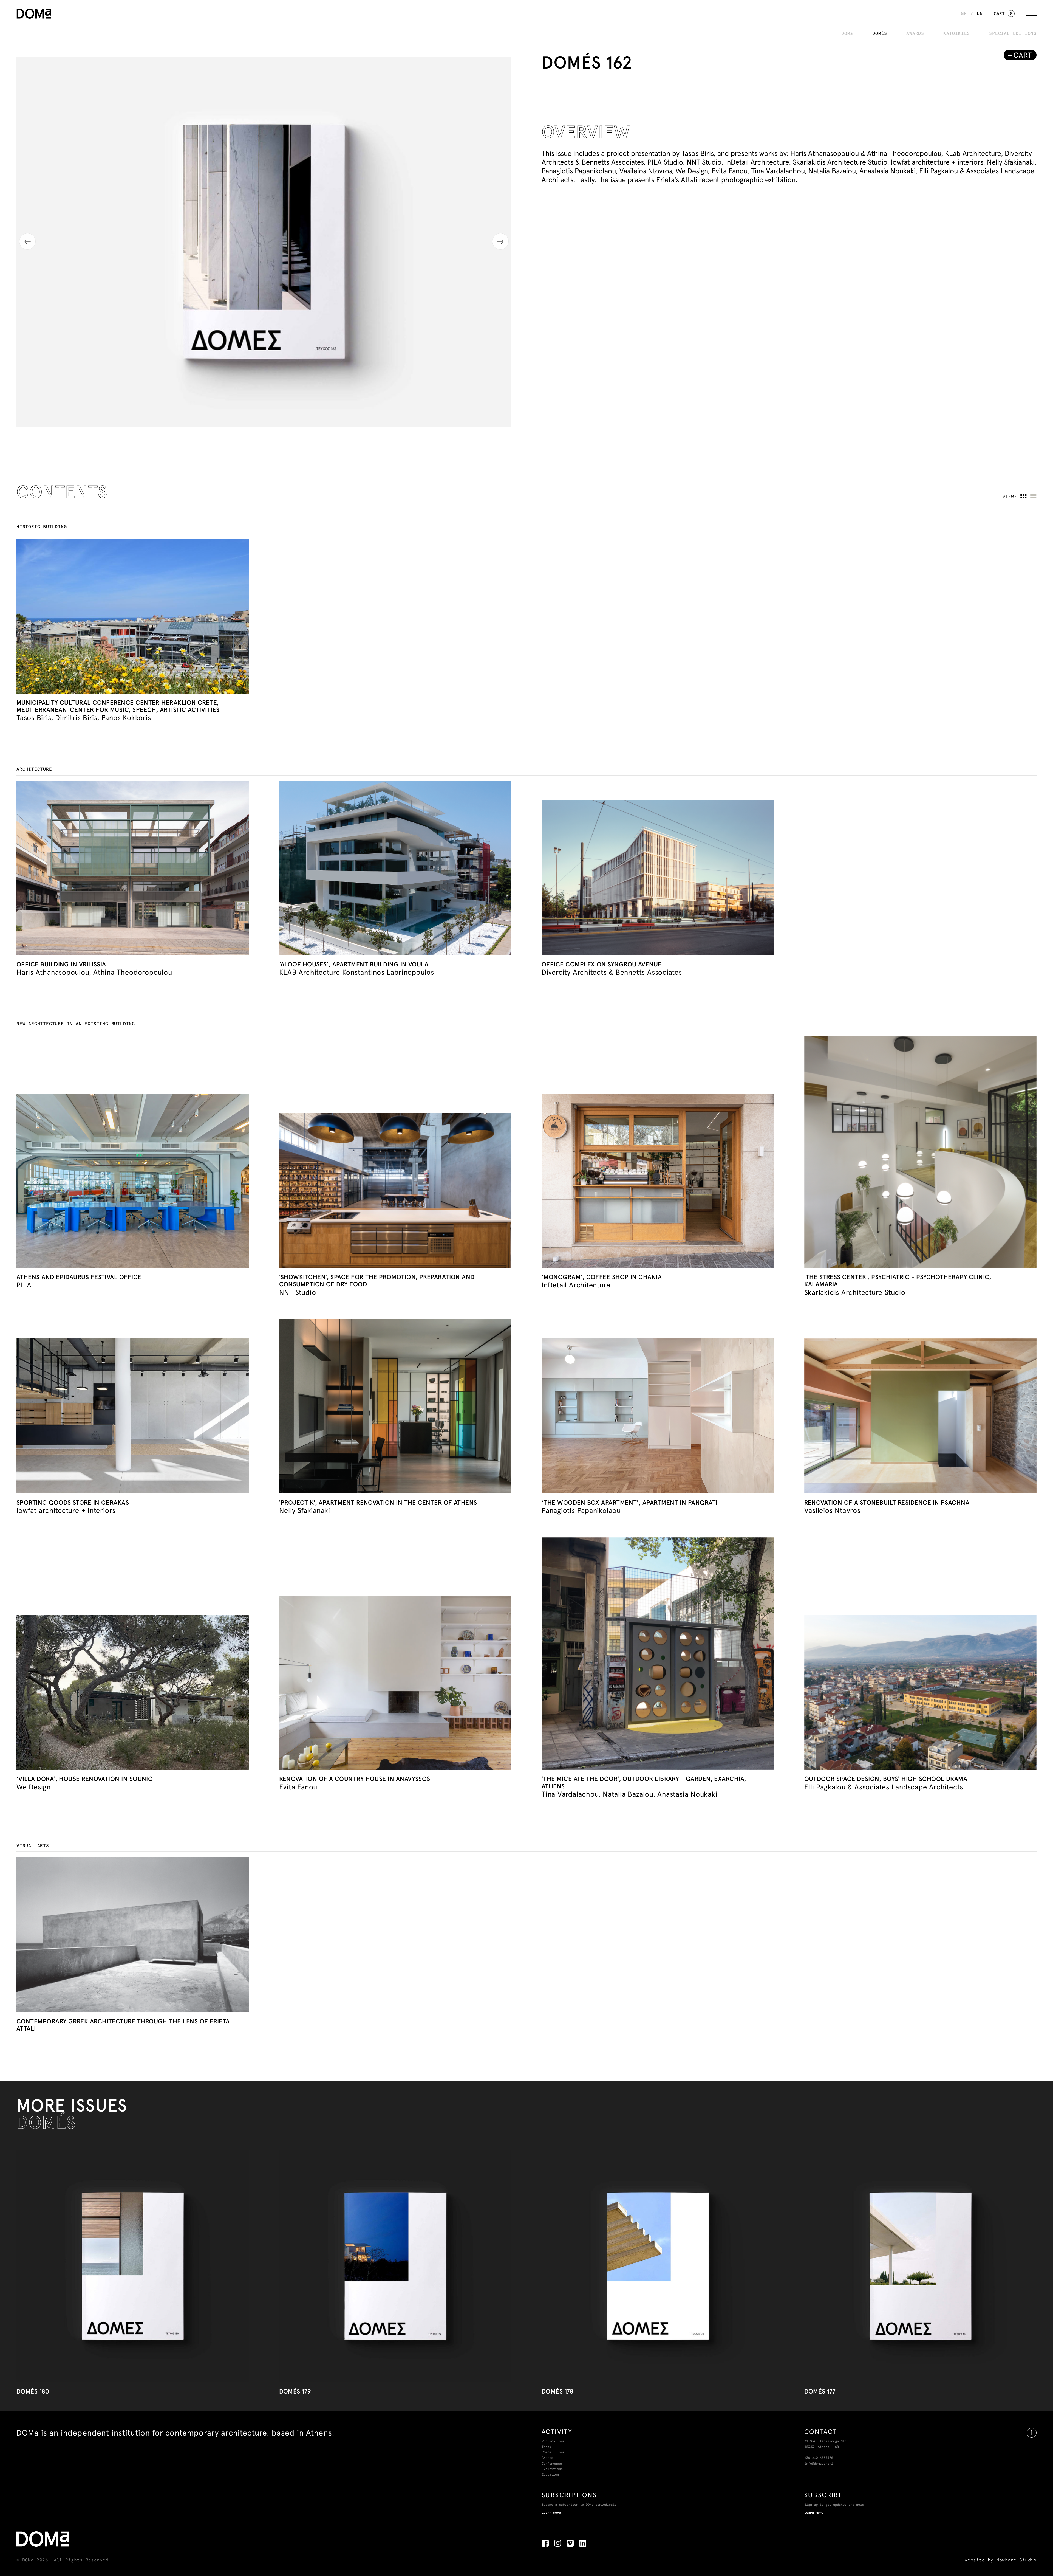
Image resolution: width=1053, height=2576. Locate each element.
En (980, 13)
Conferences (552, 2464)
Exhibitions (552, 2469)
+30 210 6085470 (819, 2458)
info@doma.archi (819, 2464)
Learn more (551, 2513)
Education (550, 2475)
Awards (547, 2458)
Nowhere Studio (1016, 2560)
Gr (964, 13)
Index (546, 2447)
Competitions (553, 2453)
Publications (553, 2442)
